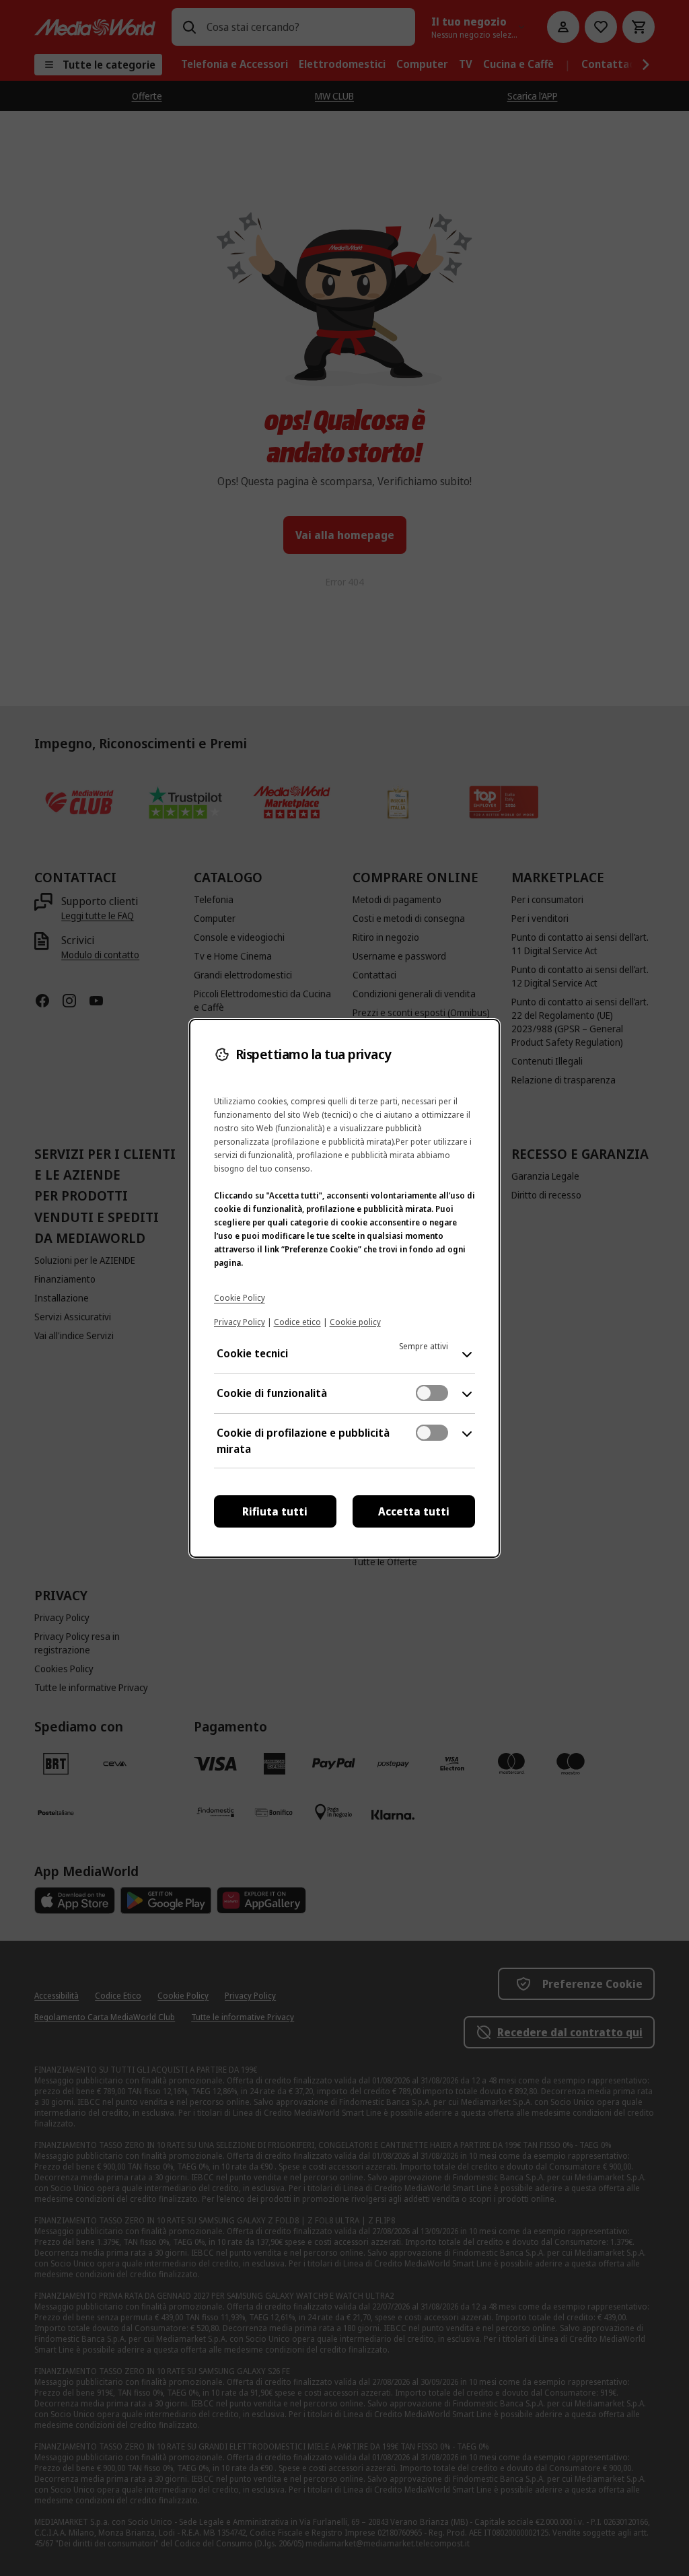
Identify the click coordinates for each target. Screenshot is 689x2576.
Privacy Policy (240, 1322)
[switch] (432, 1393)
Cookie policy (355, 1322)
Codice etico (297, 1322)
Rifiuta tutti (275, 1511)
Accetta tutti (414, 1511)
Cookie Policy (240, 1298)
